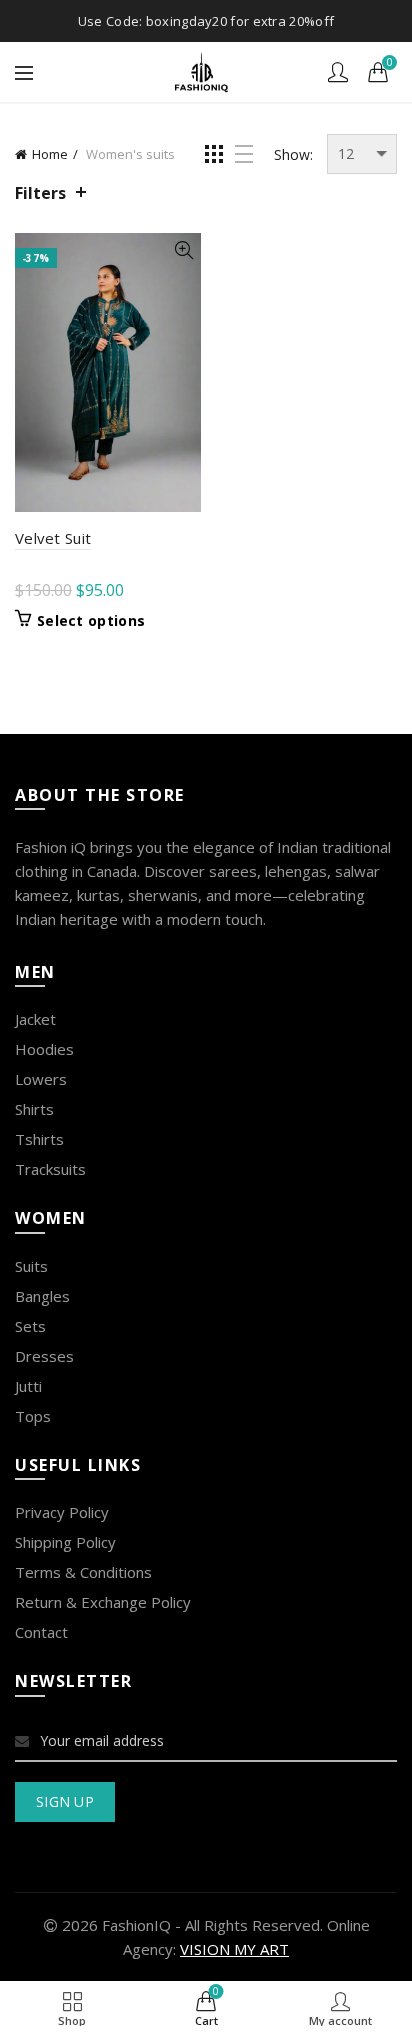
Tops (33, 1416)
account (338, 72)
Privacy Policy (62, 1512)
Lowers (41, 1079)
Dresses (44, 1356)
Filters (40, 193)
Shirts (34, 1109)
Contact (41, 1632)
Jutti (28, 1386)
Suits (31, 1266)
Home (50, 154)
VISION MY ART (234, 1949)
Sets (30, 1326)
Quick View (183, 250)
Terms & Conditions (83, 1572)
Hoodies (44, 1049)
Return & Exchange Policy (103, 1602)
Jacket (35, 1019)
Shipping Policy (65, 1542)
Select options (91, 621)
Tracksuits (50, 1169)
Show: (293, 154)
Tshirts (39, 1139)
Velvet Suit (53, 538)
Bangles (42, 1296)
